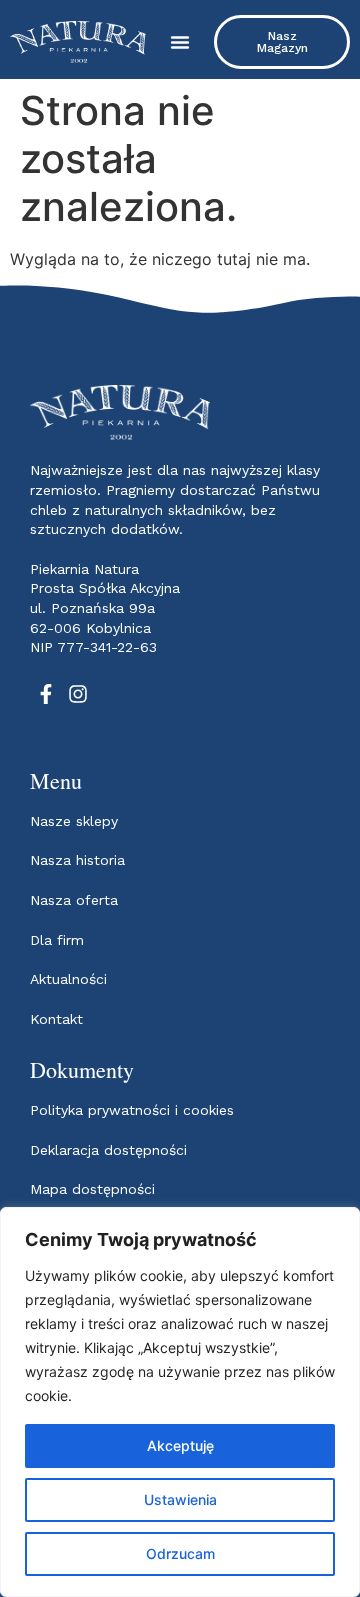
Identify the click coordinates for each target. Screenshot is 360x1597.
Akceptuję (180, 1445)
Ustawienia (180, 1499)
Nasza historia (77, 860)
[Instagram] (78, 694)
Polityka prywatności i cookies (132, 1110)
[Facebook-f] (46, 694)
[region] (180, 1402)
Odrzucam (180, 1553)
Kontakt (56, 1019)
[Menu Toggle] (180, 42)
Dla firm (57, 940)
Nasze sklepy (74, 821)
